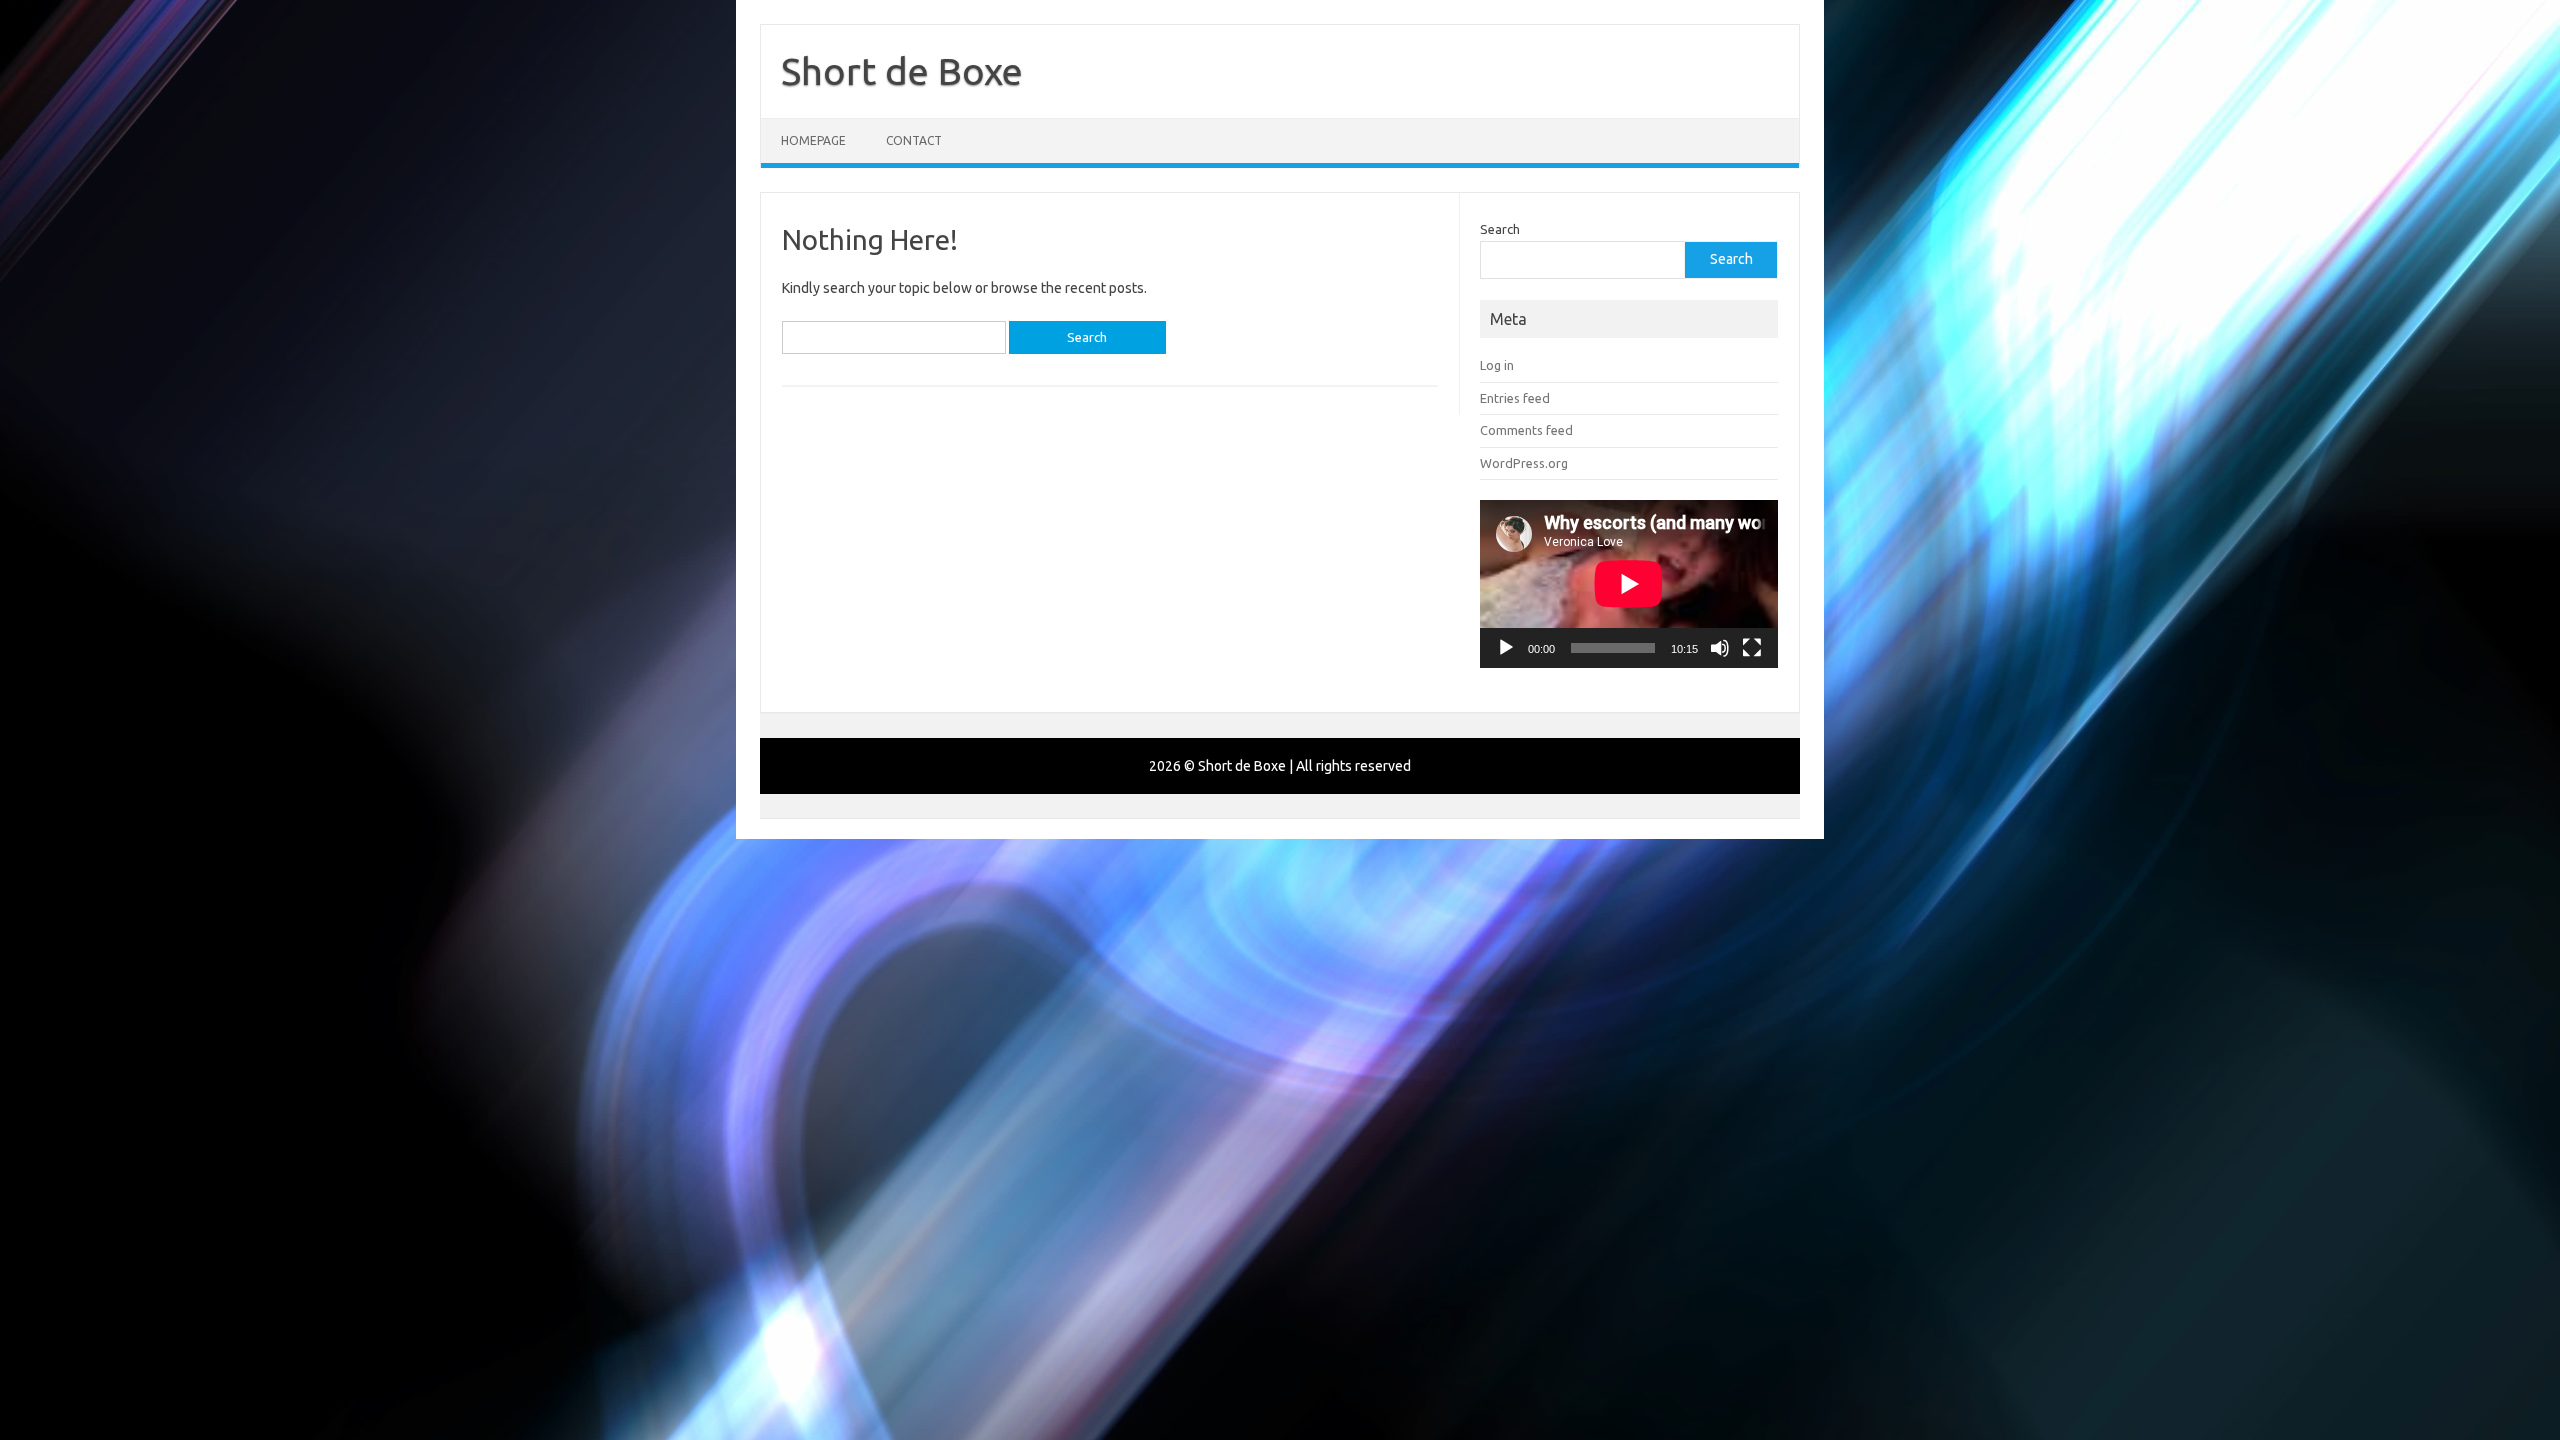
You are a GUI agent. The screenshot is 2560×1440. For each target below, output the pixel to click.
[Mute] (1720, 648)
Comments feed (1526, 430)
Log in (1497, 365)
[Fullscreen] (1752, 648)
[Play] (1506, 648)
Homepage (813, 140)
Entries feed (1515, 398)
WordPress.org (1524, 463)
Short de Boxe (902, 71)
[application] (1629, 584)
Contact (914, 140)
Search (1500, 229)
